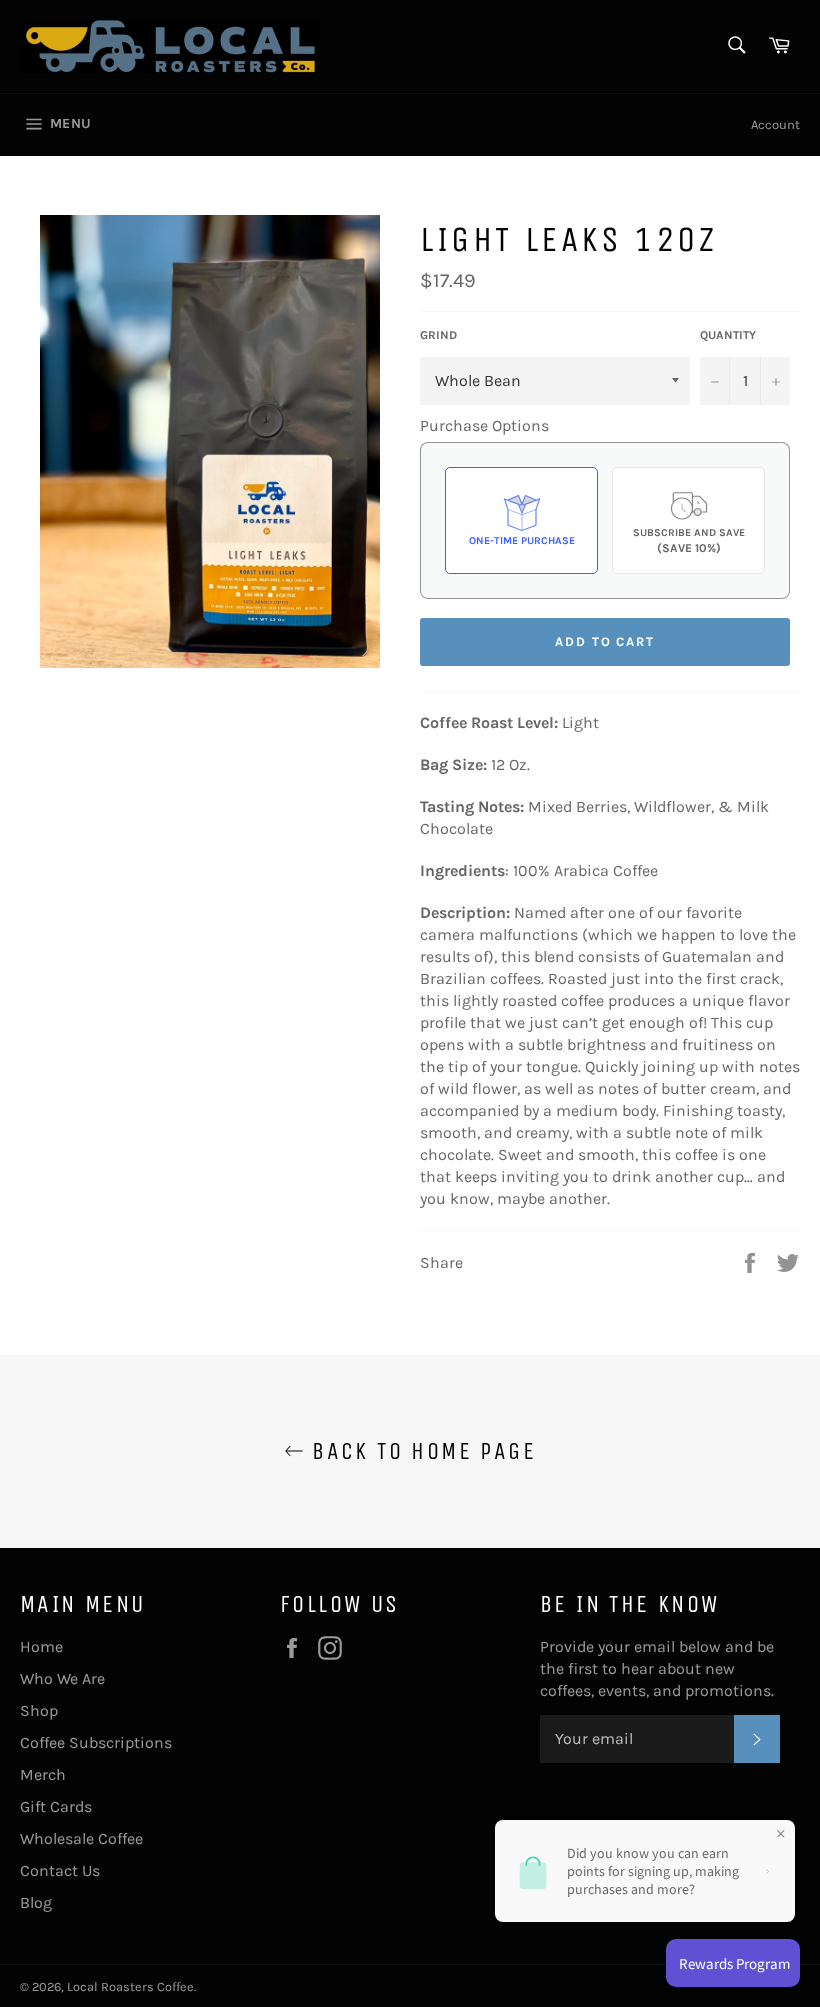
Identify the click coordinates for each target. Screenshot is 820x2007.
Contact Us (60, 1870)
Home (41, 1646)
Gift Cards (56, 1806)
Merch (43, 1774)
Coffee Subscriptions (96, 1742)
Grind (438, 335)
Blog (36, 1902)
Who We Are (62, 1678)
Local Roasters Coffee (130, 1986)
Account (775, 124)
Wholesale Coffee (81, 1838)
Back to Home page (420, 1451)
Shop (39, 1710)
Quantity (728, 335)
